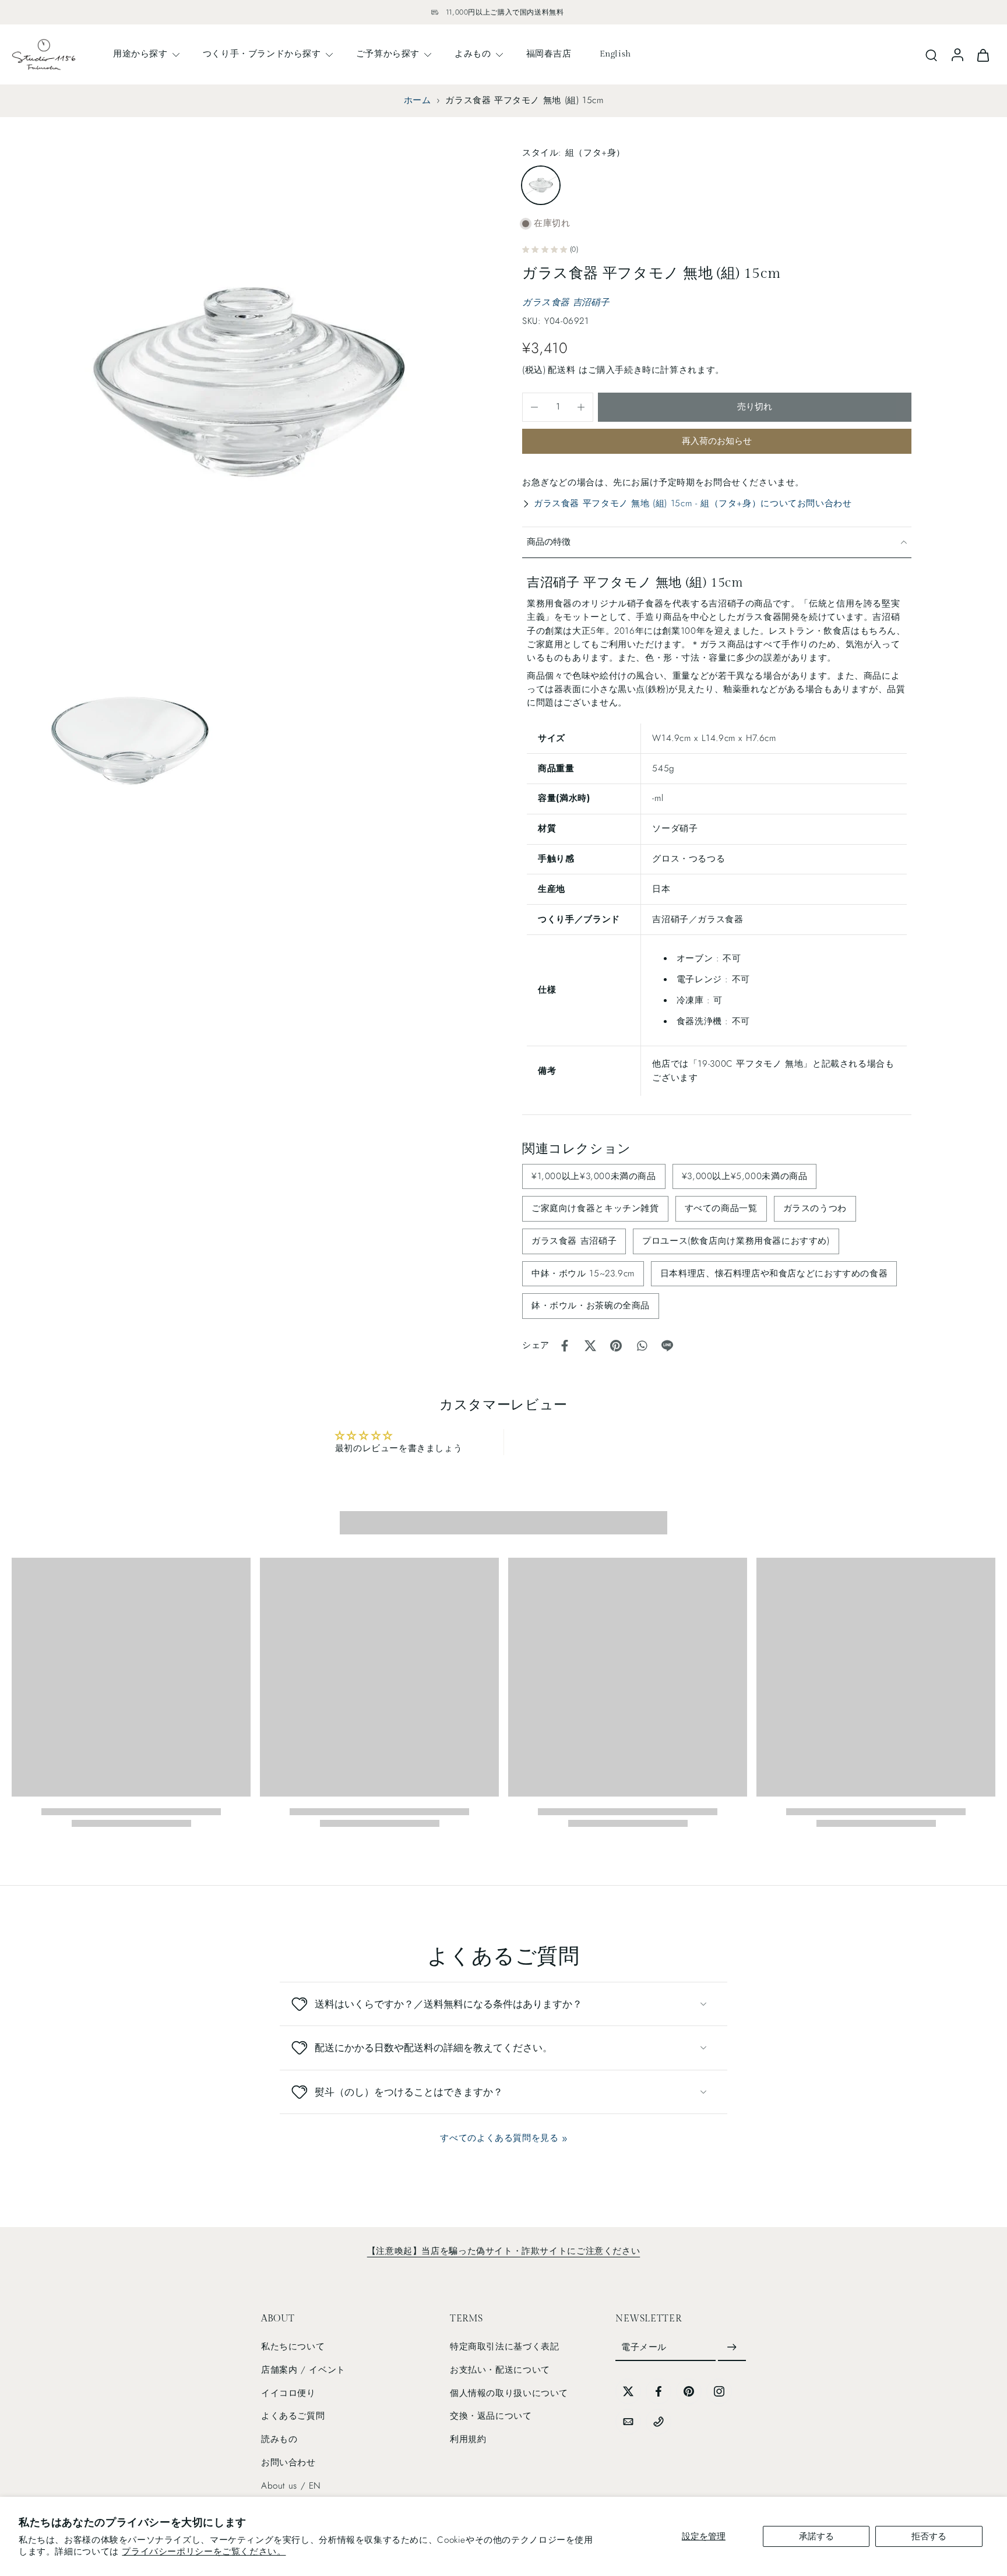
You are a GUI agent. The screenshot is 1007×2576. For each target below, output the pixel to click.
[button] (755, 407)
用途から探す (140, 54)
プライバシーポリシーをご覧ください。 (204, 2552)
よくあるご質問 (293, 2416)
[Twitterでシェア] (590, 1346)
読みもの (279, 2439)
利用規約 (468, 2439)
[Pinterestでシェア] (616, 1346)
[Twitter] (628, 2391)
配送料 (563, 370)
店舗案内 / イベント (303, 2370)
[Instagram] (719, 2391)
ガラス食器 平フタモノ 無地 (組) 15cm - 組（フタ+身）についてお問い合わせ (693, 503)
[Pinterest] (689, 2391)
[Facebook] (659, 2391)
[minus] (534, 407)
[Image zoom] (248, 382)
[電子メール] (628, 2422)
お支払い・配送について (500, 2370)
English (615, 54)
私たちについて (293, 2346)
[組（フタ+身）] (541, 185)
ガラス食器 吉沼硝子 (566, 302)
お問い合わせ (288, 2462)
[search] (931, 55)
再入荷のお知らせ (717, 441)
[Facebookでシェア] (565, 1346)
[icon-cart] (983, 54)
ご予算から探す (388, 54)
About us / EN (291, 2486)
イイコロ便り (288, 2393)
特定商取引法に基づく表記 (504, 2346)
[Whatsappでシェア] (642, 1346)
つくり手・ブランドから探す (262, 54)
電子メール (644, 2347)
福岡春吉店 (549, 54)
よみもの (473, 54)
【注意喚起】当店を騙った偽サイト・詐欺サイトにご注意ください (503, 2251)
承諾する (816, 2536)
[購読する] (732, 2348)
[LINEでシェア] (667, 1346)
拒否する (929, 2536)
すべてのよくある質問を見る (499, 2138)
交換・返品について (491, 2416)
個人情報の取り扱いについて (509, 2393)
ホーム (418, 100)
